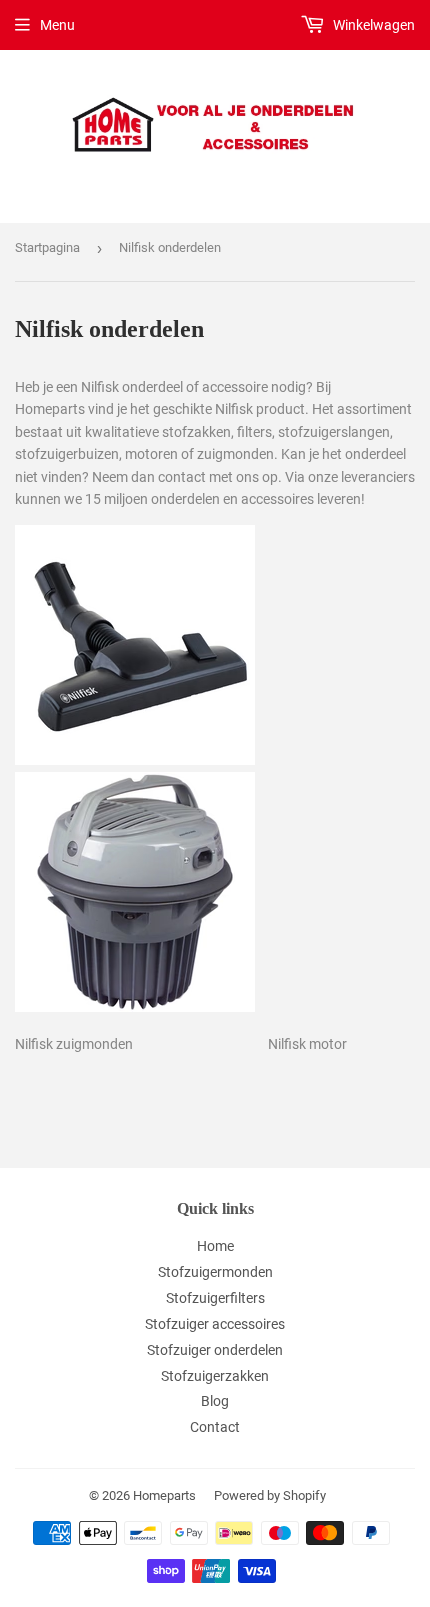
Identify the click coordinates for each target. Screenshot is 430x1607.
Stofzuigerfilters (215, 1298)
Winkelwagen (372, 25)
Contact (215, 1427)
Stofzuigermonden (215, 1272)
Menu (57, 25)
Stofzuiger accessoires (215, 1324)
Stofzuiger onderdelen (215, 1350)
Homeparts (164, 1495)
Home (215, 1246)
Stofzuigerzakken (215, 1376)
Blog (215, 1401)
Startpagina (47, 247)
